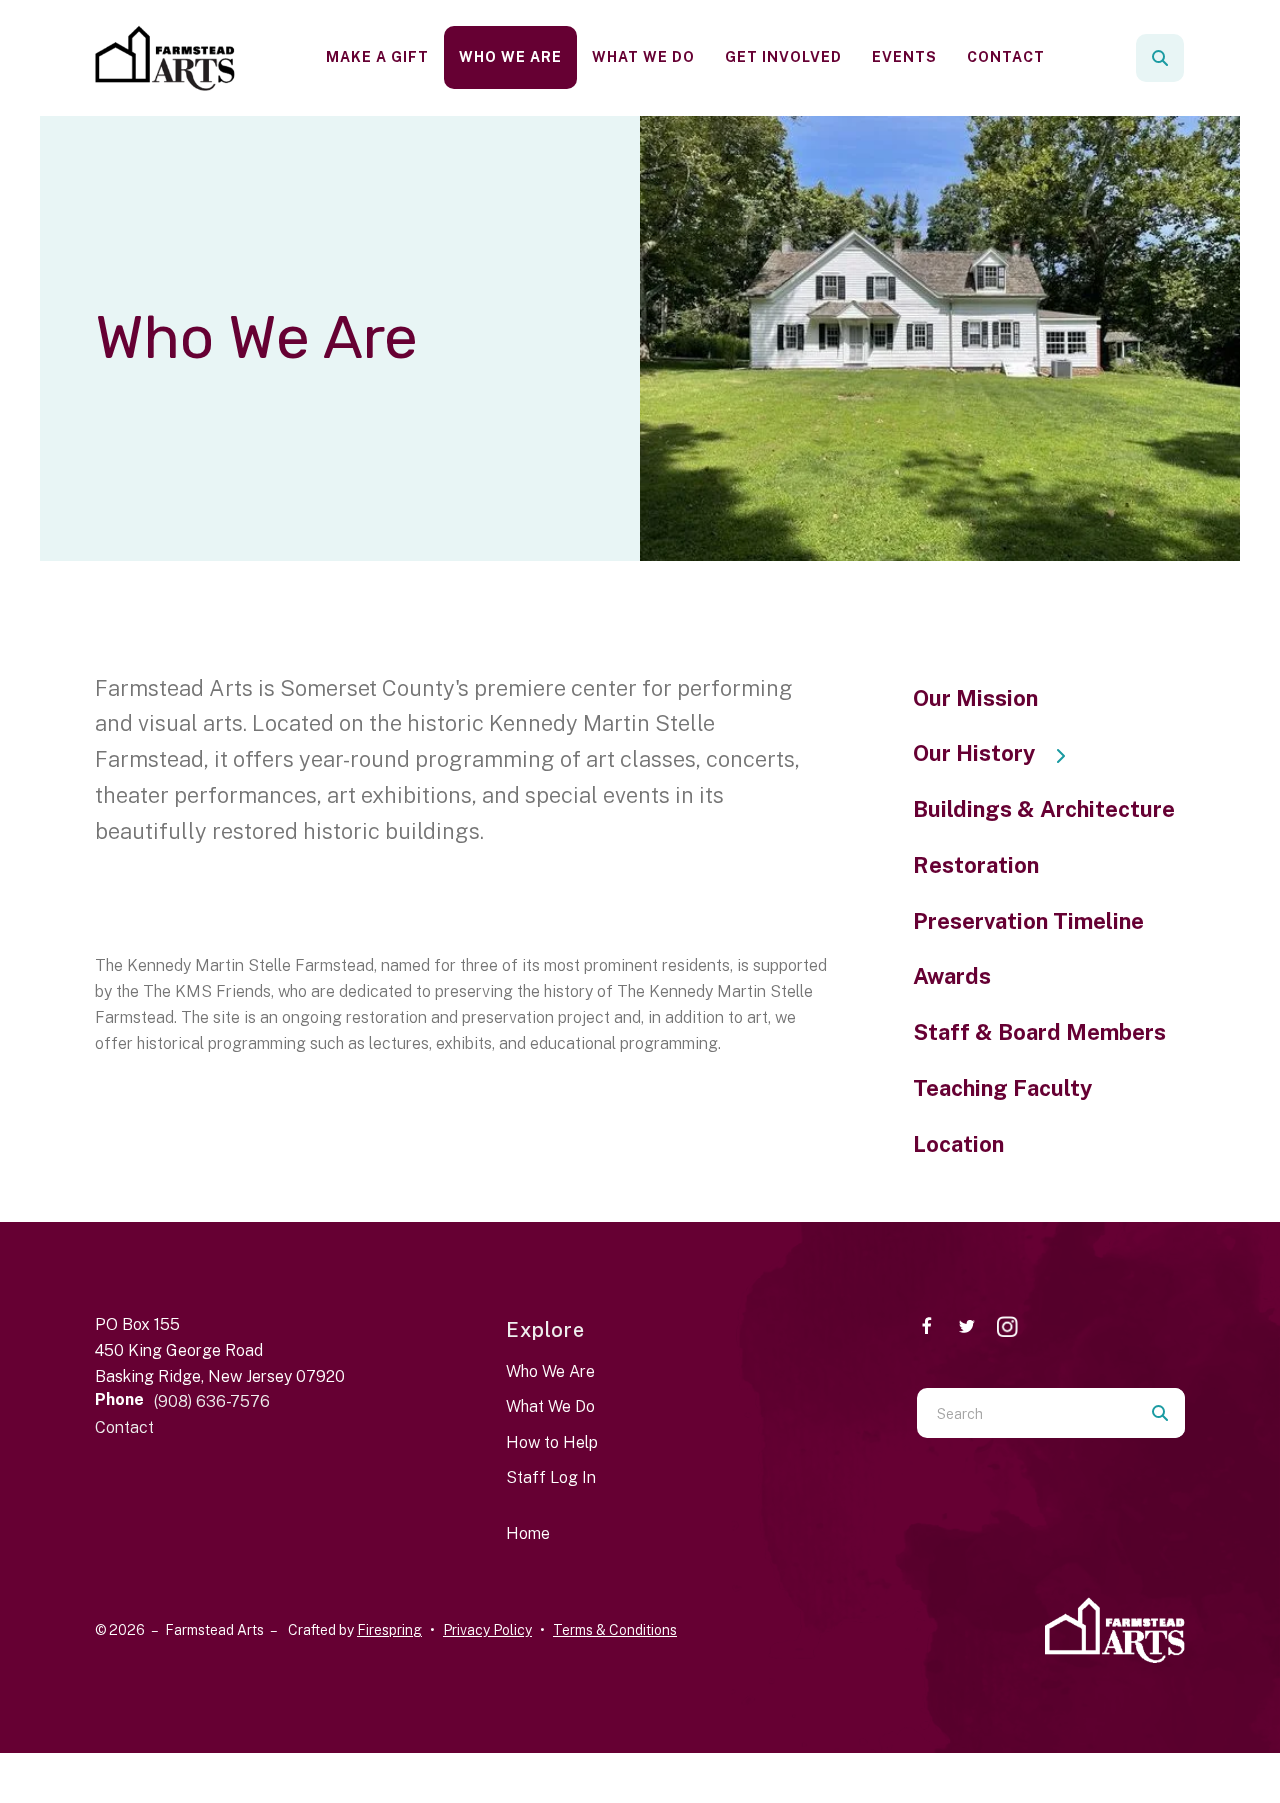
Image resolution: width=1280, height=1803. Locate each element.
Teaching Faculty (1002, 1088)
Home (528, 1533)
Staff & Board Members (1039, 1032)
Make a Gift (377, 57)
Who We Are (510, 57)
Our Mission (975, 698)
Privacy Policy (487, 1630)
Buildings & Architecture (1044, 809)
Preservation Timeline (1028, 921)
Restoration (976, 865)
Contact (1006, 57)
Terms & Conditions (615, 1630)
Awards (952, 976)
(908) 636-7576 (212, 1401)
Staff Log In (551, 1477)
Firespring (389, 1630)
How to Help (552, 1442)
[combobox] (1187, 58)
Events (904, 57)
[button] (1160, 58)
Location (958, 1144)
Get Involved (783, 57)
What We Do (643, 57)
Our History (974, 753)
